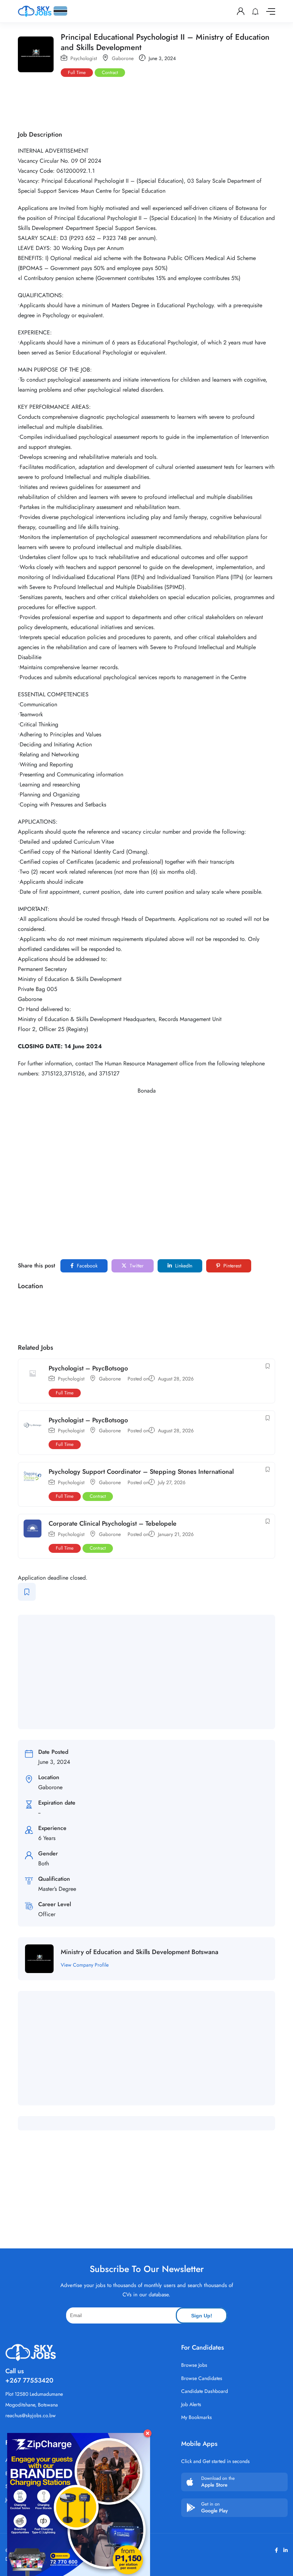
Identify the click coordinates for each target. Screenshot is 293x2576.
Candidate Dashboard (205, 2391)
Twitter (136, 1266)
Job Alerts (191, 2404)
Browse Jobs (194, 2365)
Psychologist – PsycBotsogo (88, 1368)
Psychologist (84, 58)
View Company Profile (85, 1965)
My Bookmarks (197, 2417)
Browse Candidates (202, 2378)
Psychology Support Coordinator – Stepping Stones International (141, 1472)
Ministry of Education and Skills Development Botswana (140, 1952)
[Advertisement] (148, 102)
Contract (110, 72)
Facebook (86, 1266)
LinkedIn (183, 1266)
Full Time (77, 72)
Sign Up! (202, 2316)
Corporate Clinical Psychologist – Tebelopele (113, 1523)
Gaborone (123, 58)
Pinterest (232, 1266)
